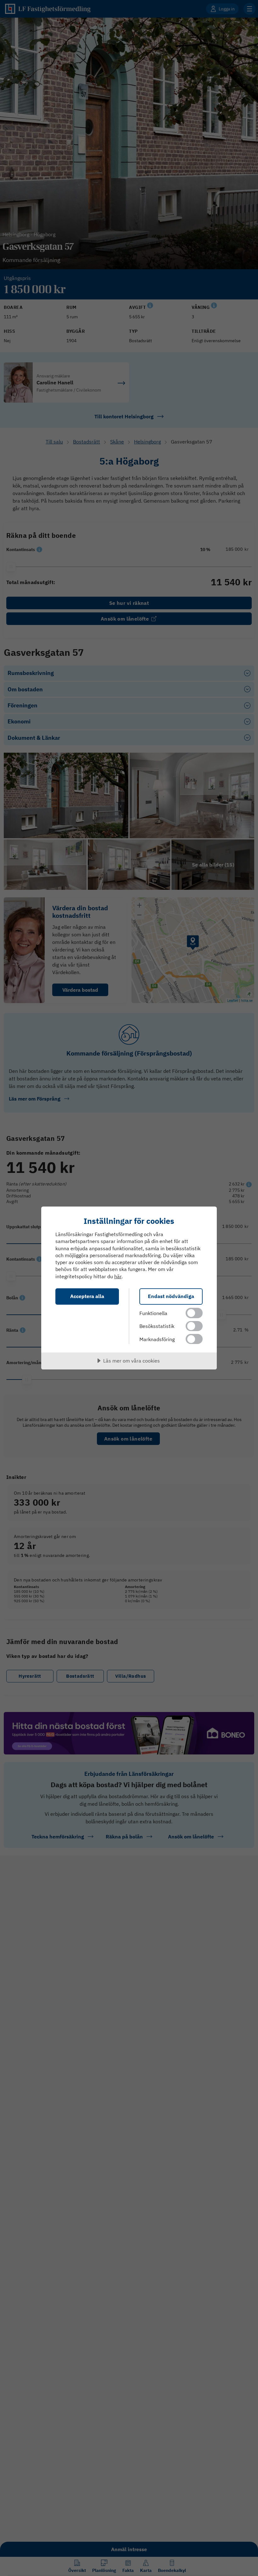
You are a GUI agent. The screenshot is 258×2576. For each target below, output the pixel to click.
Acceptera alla (87, 1296)
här (118, 1276)
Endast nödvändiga (171, 1296)
